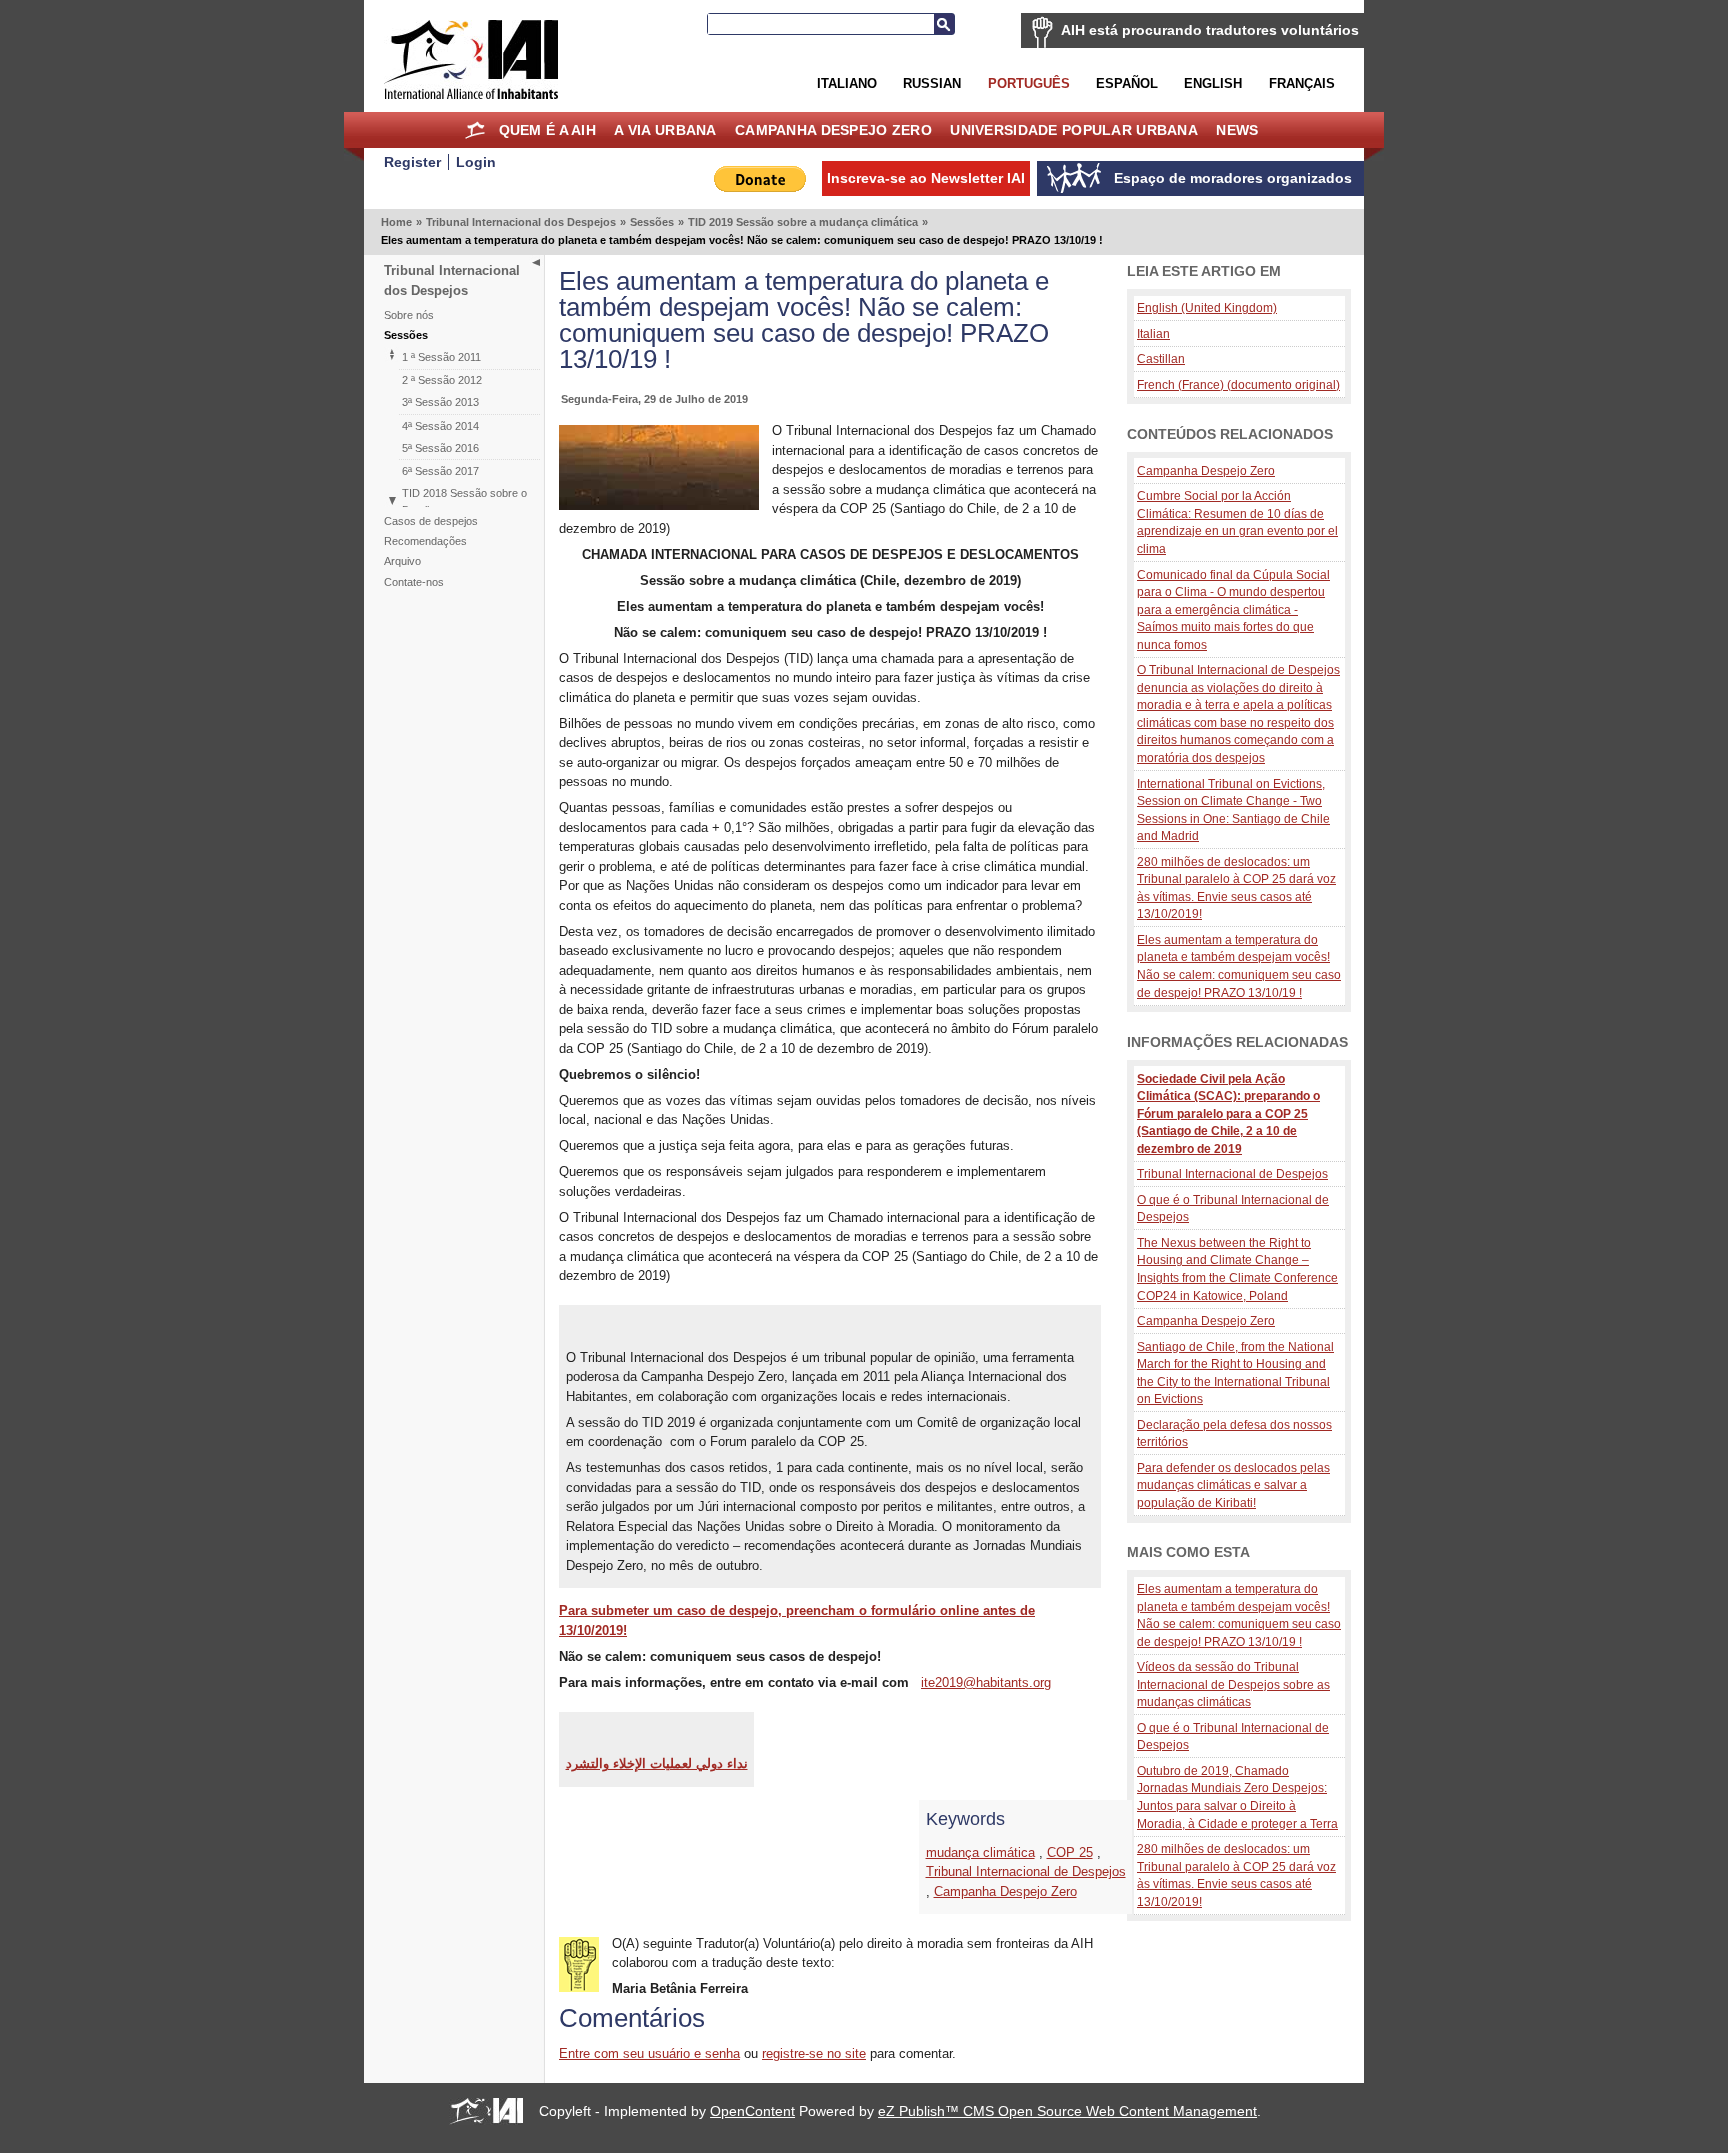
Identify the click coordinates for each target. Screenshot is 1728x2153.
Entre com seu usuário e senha (649, 2053)
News (1237, 130)
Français (1302, 83)
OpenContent (752, 2111)
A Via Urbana (665, 130)
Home (474, 130)
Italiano (847, 83)
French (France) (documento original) (1238, 384)
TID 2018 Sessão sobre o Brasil (464, 501)
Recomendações (425, 541)
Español (1127, 83)
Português (1029, 83)
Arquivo (402, 561)
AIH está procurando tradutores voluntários (1210, 30)
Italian (1153, 333)
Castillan (1161, 358)
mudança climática (980, 1852)
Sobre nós (409, 315)
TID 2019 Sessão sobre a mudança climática (803, 222)
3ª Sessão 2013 (440, 402)
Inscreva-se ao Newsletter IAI (926, 178)
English (1213, 83)
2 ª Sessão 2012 (442, 380)
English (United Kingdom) (1207, 307)
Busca (944, 24)
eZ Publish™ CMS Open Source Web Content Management (1067, 2111)
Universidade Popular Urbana (1074, 130)
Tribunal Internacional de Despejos (1026, 1871)
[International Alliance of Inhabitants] (471, 59)
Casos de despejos (431, 521)
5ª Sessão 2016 (440, 448)
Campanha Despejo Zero (833, 130)
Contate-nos (414, 582)
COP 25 (1070, 1852)
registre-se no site (814, 2053)
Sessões (652, 222)
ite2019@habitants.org (986, 1682)
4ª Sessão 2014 (440, 426)
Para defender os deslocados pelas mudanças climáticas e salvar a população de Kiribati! (1233, 1485)
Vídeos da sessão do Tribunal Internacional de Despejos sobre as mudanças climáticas (1233, 1684)
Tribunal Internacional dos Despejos (521, 222)
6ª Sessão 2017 (440, 471)
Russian (932, 83)
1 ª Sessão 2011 (441, 357)
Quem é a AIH (547, 130)
